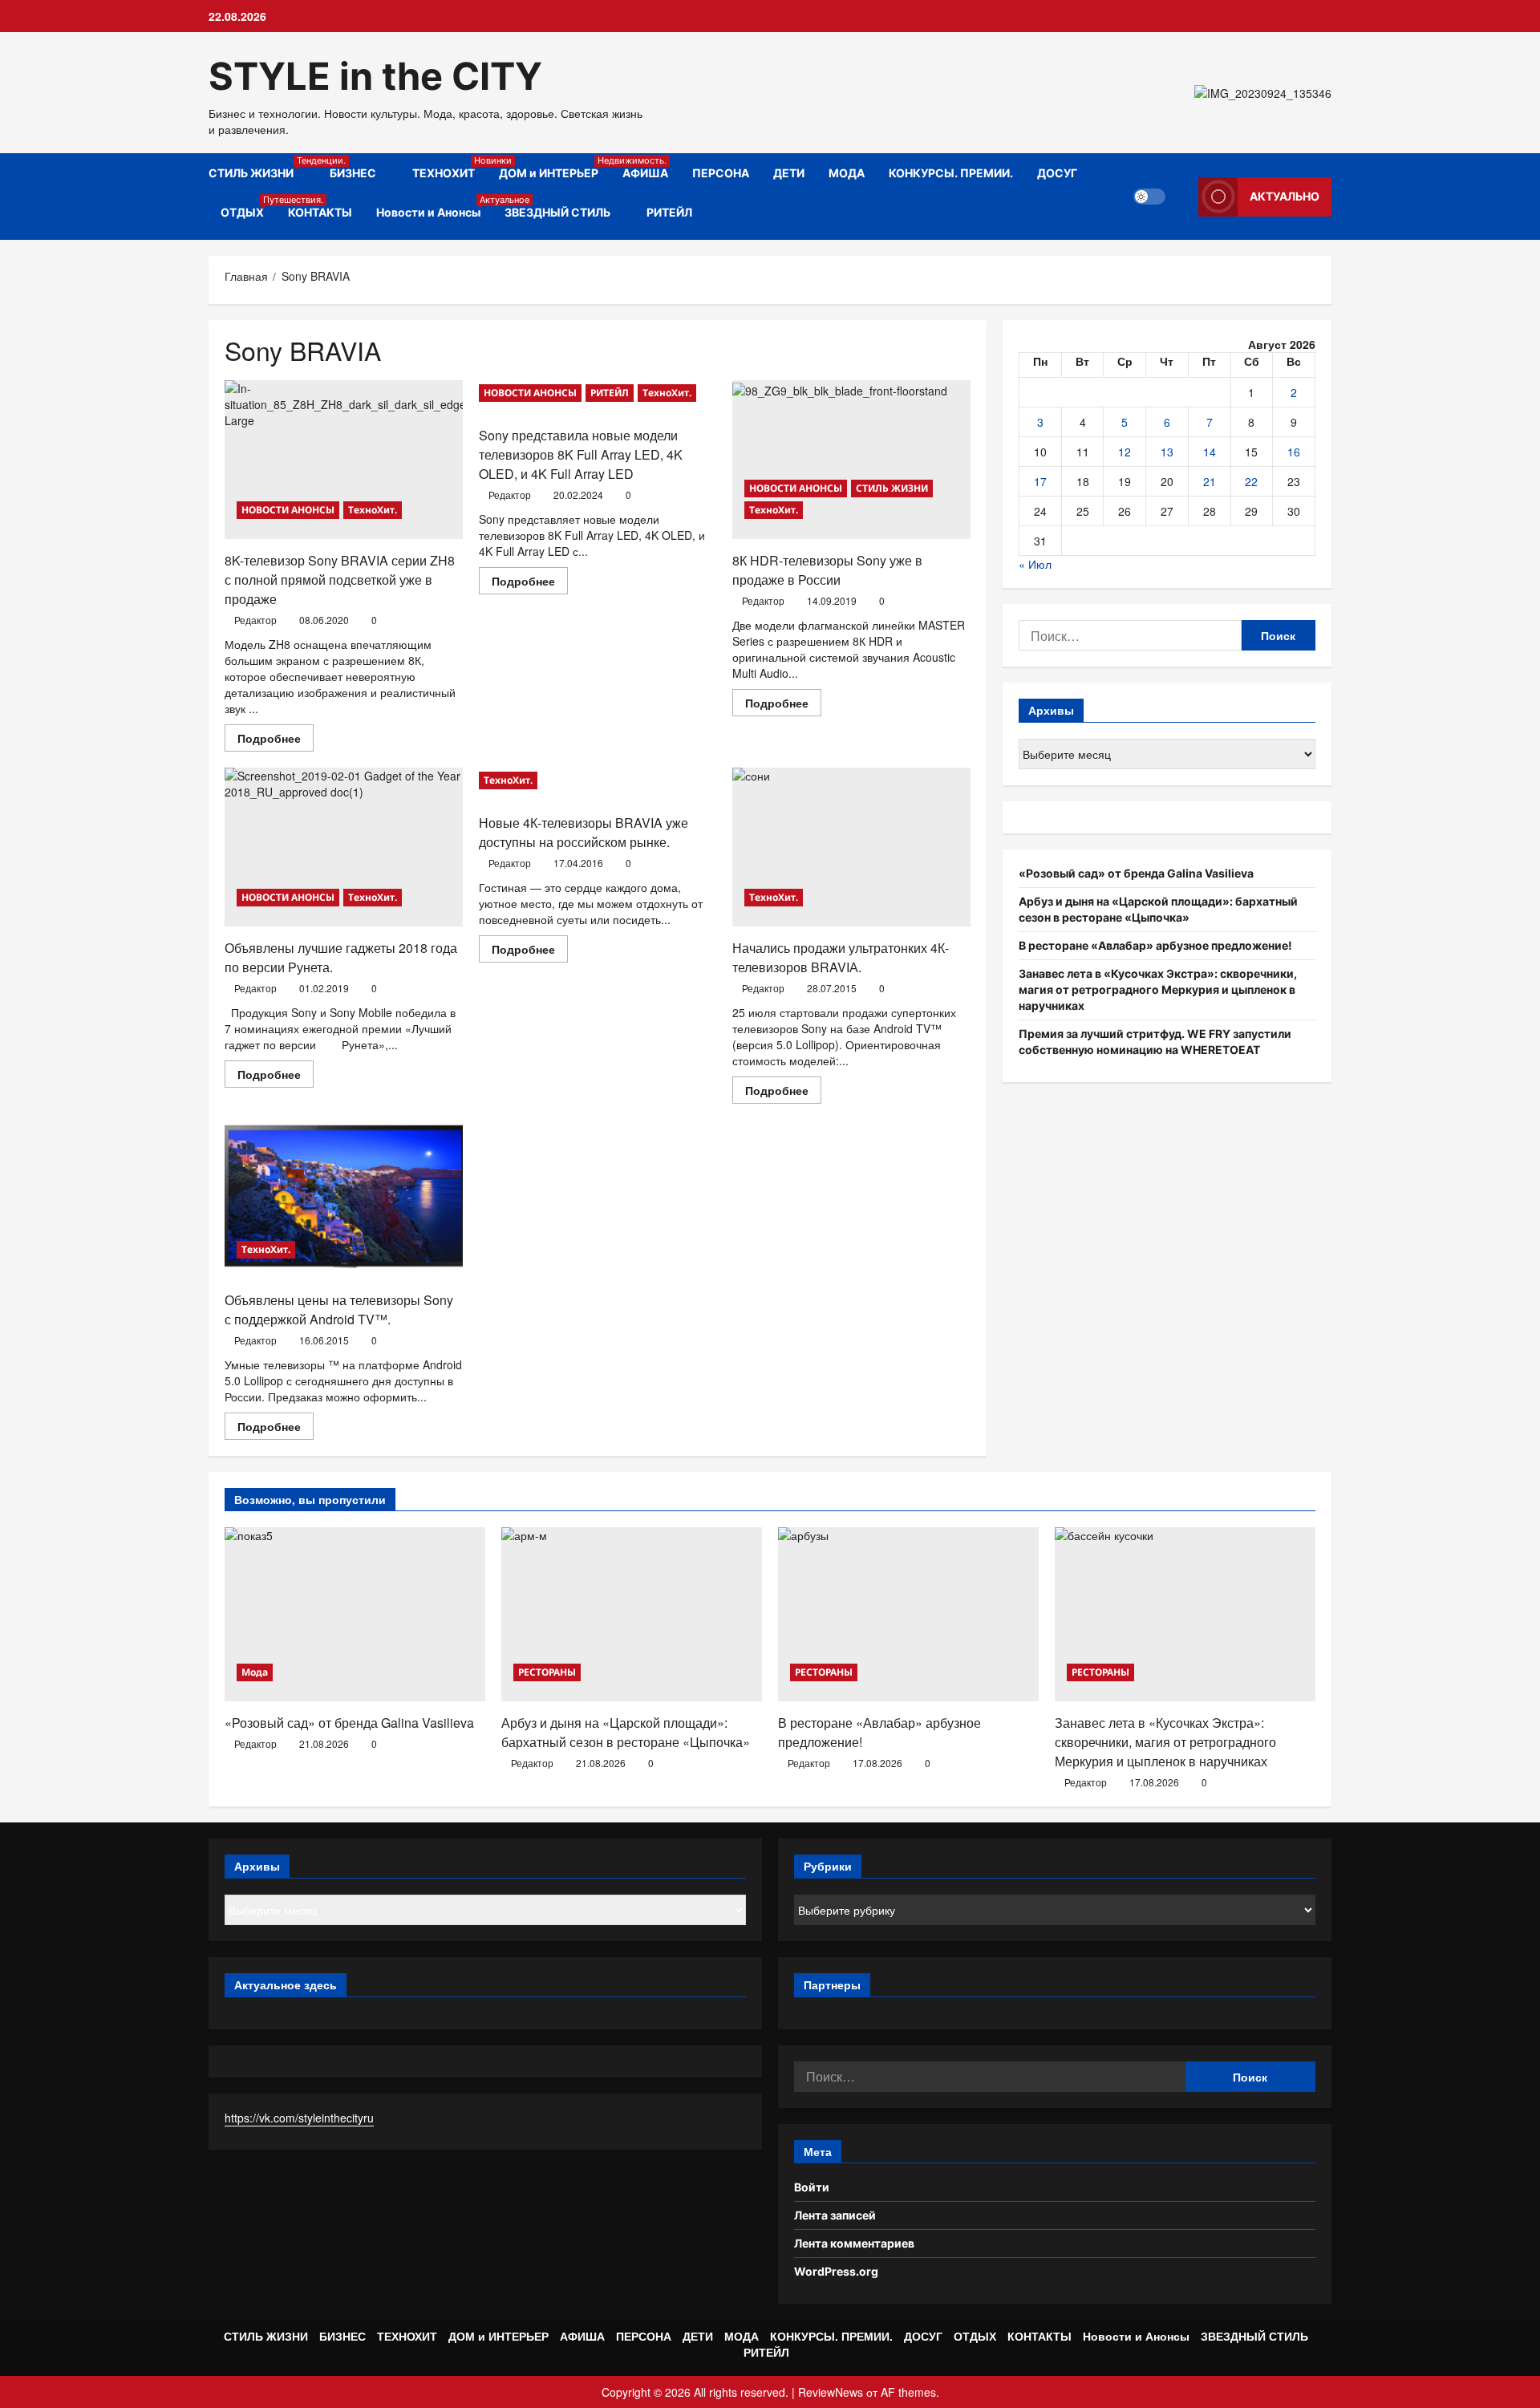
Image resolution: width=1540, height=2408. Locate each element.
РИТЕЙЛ (669, 212)
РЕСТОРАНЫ (547, 1672)
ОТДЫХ (248, 207)
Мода (255, 1672)
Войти (812, 2187)
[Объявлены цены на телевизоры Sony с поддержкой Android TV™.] (344, 1199)
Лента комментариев (854, 2243)
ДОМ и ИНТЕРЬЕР (555, 167)
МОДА (847, 173)
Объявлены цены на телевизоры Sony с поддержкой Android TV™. (339, 1309)
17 (1040, 481)
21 (1210, 481)
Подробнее (276, 740)
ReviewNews (831, 2392)
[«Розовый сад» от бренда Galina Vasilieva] (355, 1614)
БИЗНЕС (353, 173)
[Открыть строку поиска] (1182, 197)
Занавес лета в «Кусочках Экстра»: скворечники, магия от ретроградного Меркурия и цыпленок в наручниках (1158, 989)
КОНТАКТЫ (320, 212)
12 (1125, 452)
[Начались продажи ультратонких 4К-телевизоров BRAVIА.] (851, 847)
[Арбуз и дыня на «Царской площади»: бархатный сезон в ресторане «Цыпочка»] (632, 1614)
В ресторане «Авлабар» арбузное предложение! (1155, 945)
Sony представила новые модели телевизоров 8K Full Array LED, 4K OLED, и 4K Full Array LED (581, 454)
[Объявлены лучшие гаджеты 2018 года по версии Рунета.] (344, 847)
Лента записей (835, 2215)
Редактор (255, 620)
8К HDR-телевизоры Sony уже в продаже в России (827, 570)
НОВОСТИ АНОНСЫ (288, 510)
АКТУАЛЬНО (1285, 196)
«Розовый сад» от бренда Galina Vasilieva (1136, 873)
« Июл (1035, 564)
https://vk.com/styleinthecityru (299, 2118)
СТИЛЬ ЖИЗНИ (263, 167)
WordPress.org (836, 2271)
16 (1294, 452)
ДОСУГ (1057, 173)
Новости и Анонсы (434, 207)
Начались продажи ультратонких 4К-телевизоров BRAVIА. (841, 957)
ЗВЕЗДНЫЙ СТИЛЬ (557, 212)
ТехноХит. (373, 510)
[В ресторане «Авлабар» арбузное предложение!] (908, 1614)
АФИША (645, 173)
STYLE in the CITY (375, 76)
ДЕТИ (789, 173)
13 (1167, 452)
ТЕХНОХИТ (450, 167)
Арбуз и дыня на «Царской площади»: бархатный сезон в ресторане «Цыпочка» (626, 1732)
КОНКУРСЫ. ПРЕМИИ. (951, 173)
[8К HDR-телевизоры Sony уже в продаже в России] (851, 460)
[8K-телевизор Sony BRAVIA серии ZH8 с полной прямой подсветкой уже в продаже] (344, 460)
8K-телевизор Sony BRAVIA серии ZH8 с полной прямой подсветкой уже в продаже (340, 580)
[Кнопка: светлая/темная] (1149, 197)
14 (1210, 452)
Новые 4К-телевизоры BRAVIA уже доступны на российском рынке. (584, 832)
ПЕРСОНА (721, 173)
